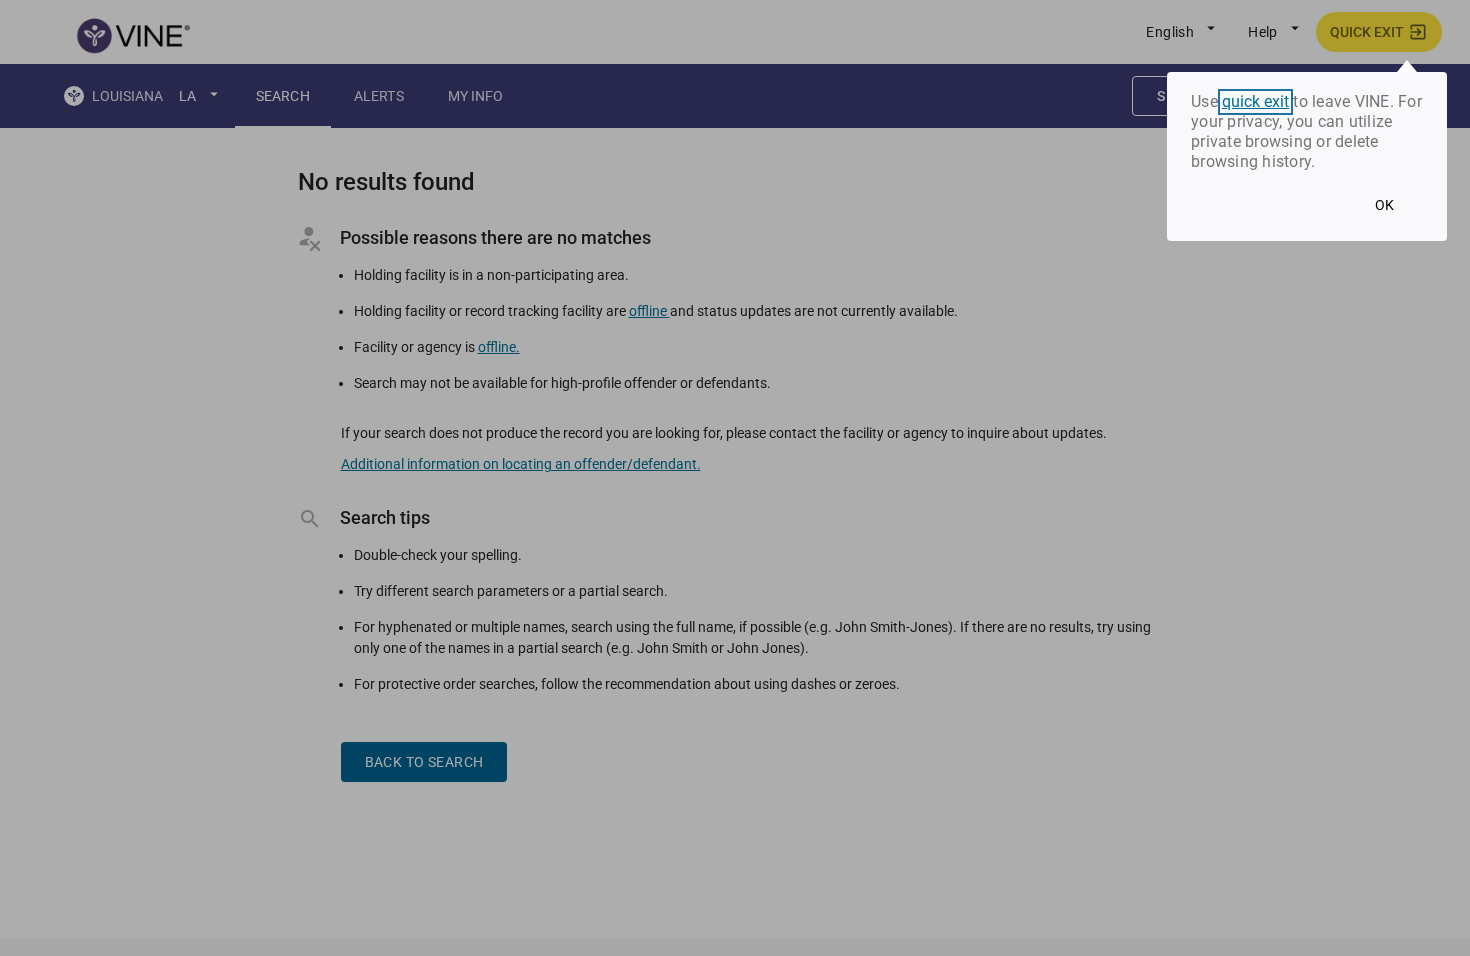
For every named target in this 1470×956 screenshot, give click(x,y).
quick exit (1255, 102)
